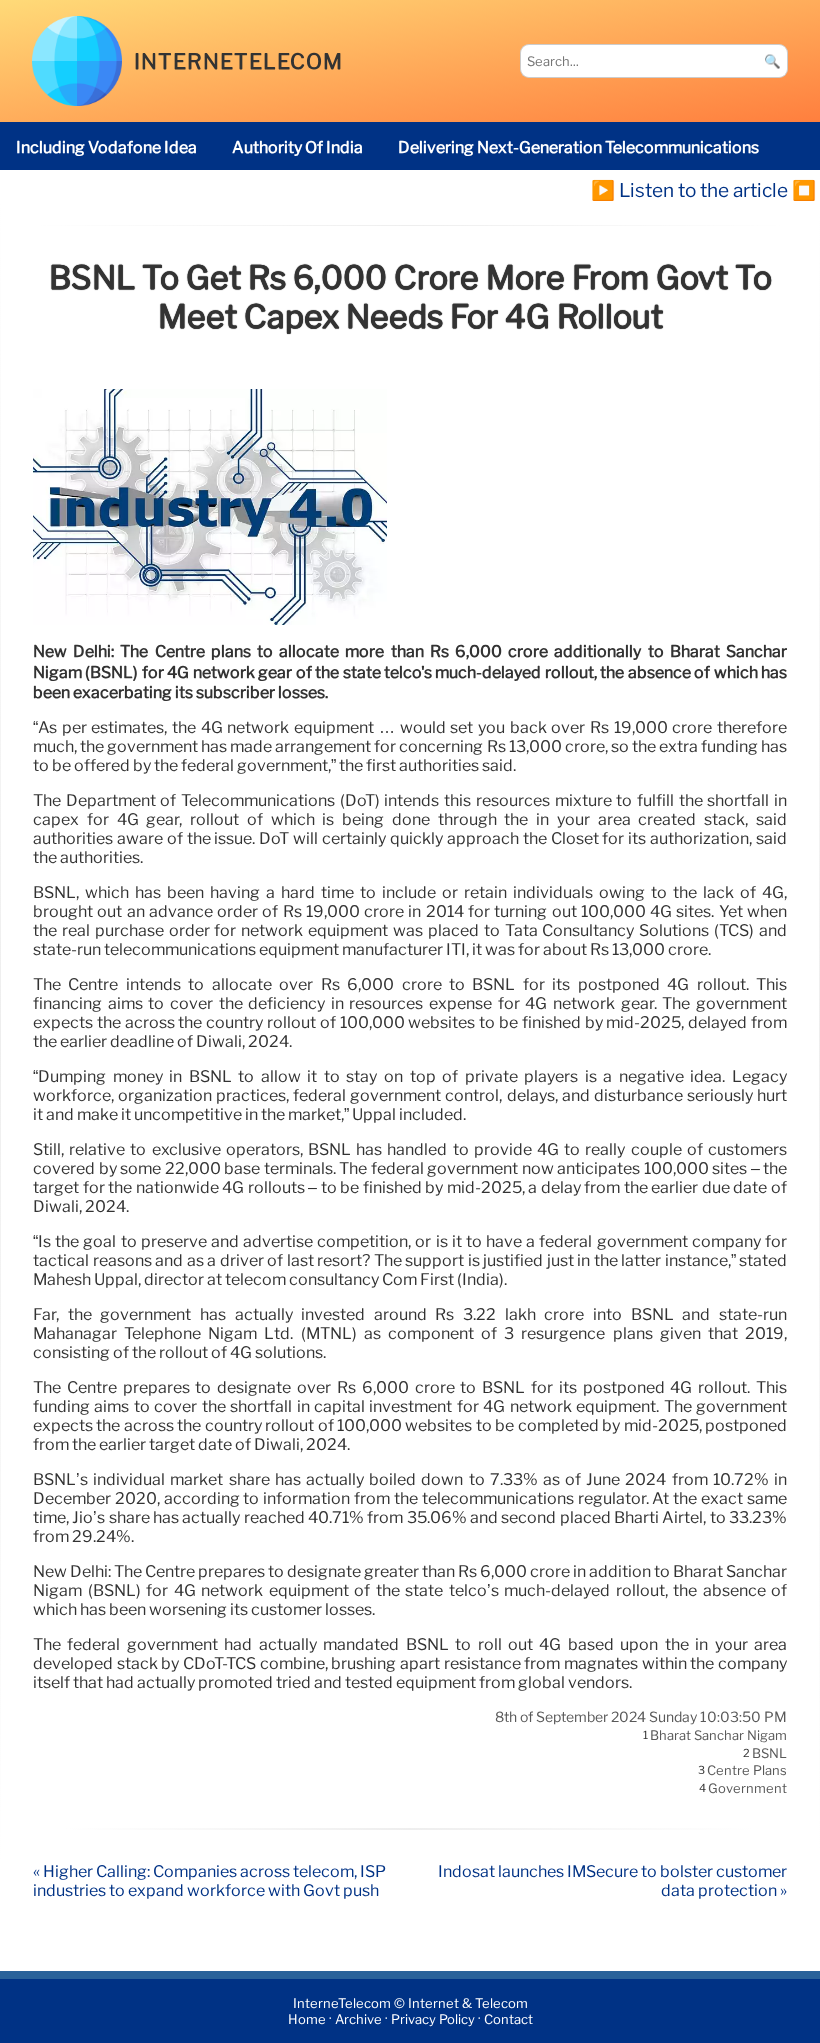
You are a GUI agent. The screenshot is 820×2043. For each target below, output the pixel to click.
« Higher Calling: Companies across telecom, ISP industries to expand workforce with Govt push (209, 1881)
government (747, 1788)
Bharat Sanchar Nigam (718, 1736)
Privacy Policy (433, 2019)
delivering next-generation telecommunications (578, 147)
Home (307, 2019)
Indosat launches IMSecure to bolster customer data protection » (612, 1881)
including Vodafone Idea (106, 147)
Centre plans (747, 1771)
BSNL (769, 1753)
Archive (358, 2019)
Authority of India (297, 147)
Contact (508, 2019)
